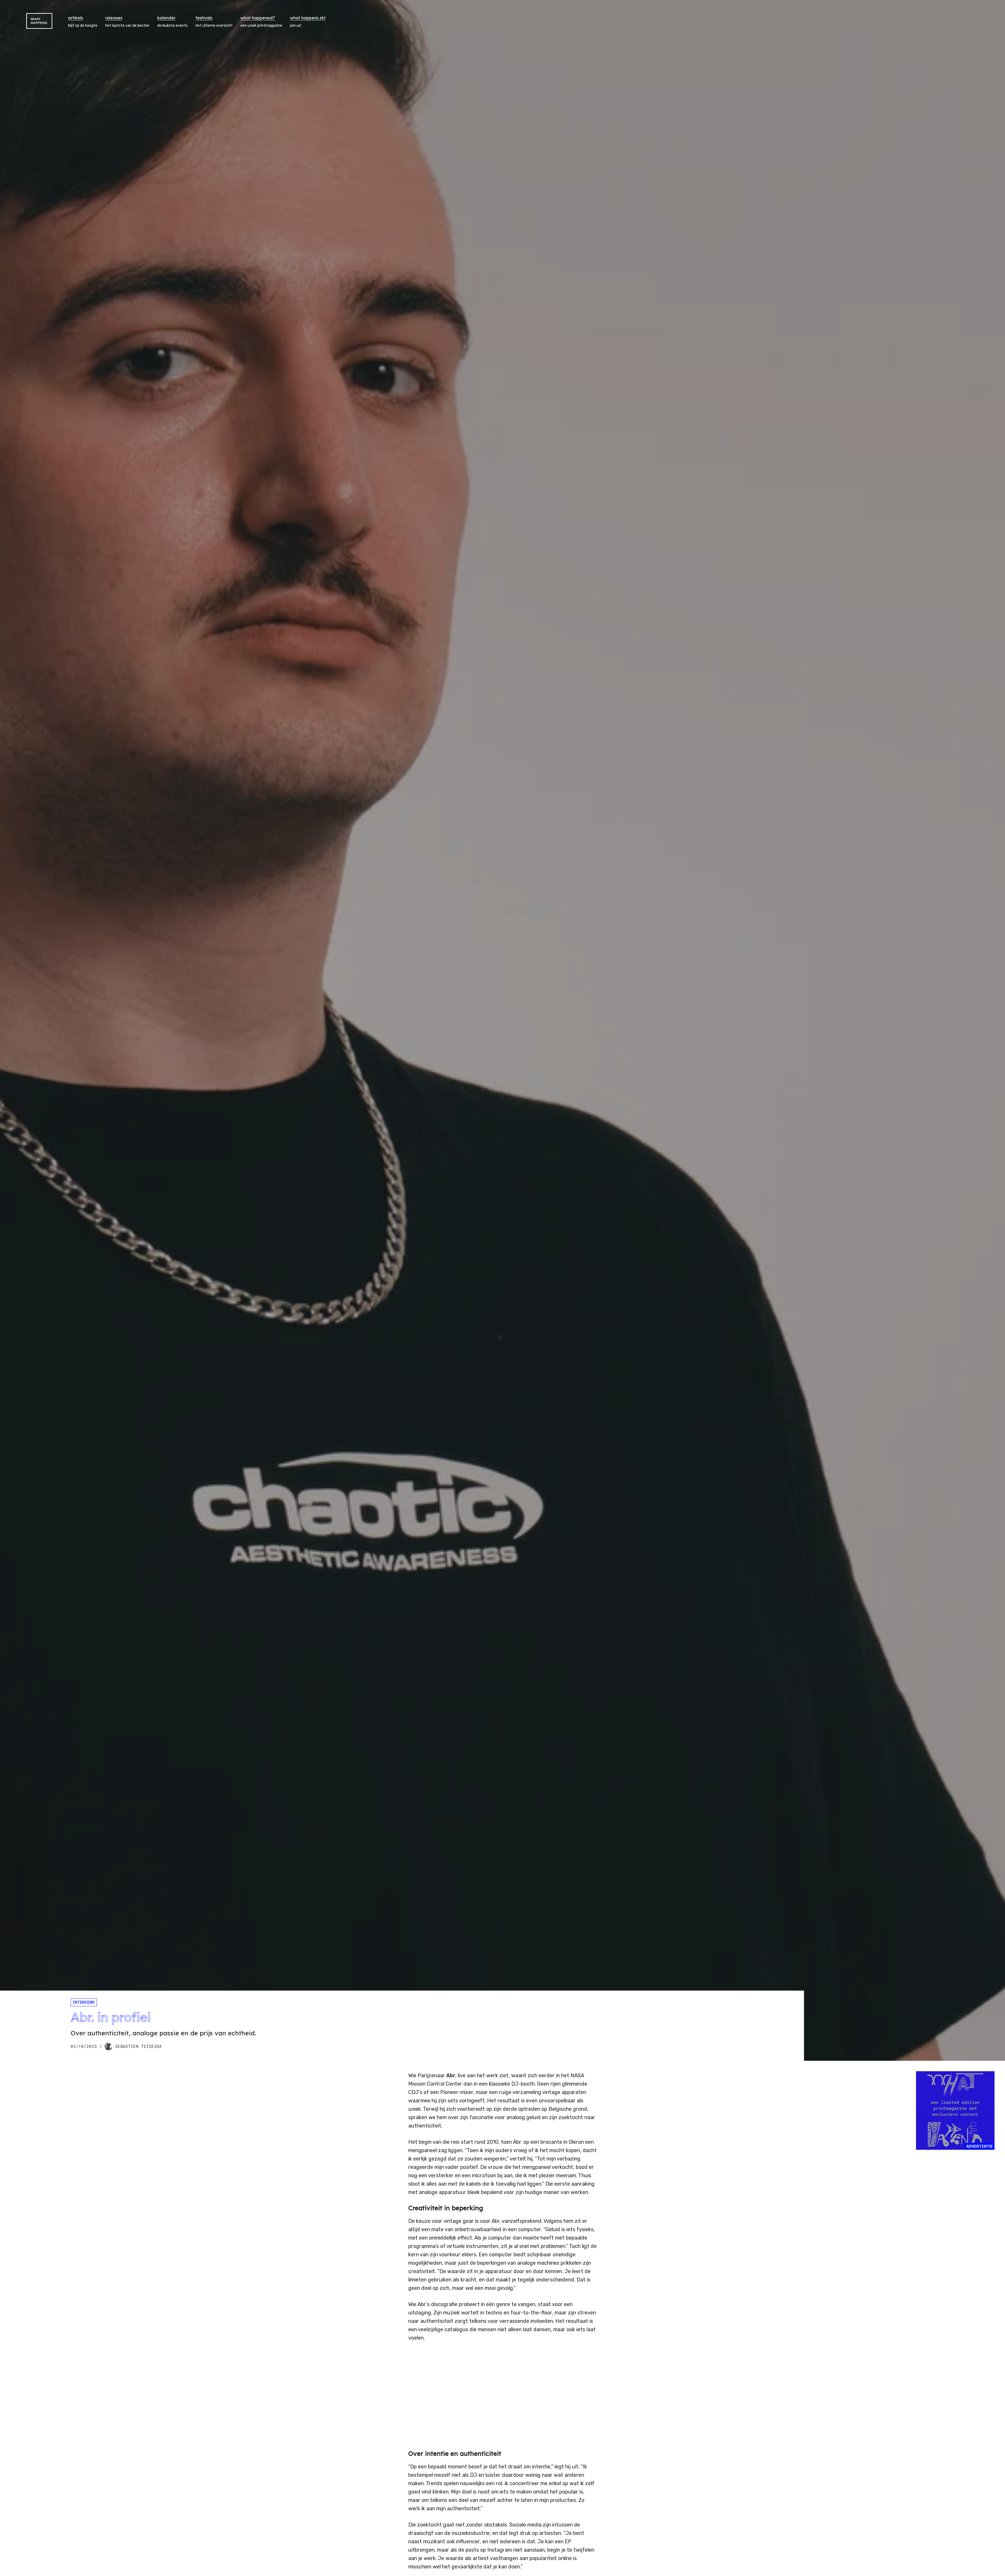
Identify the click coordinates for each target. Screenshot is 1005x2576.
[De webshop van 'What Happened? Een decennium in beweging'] (955, 2110)
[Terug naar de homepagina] (39, 21)
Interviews (84, 2002)
